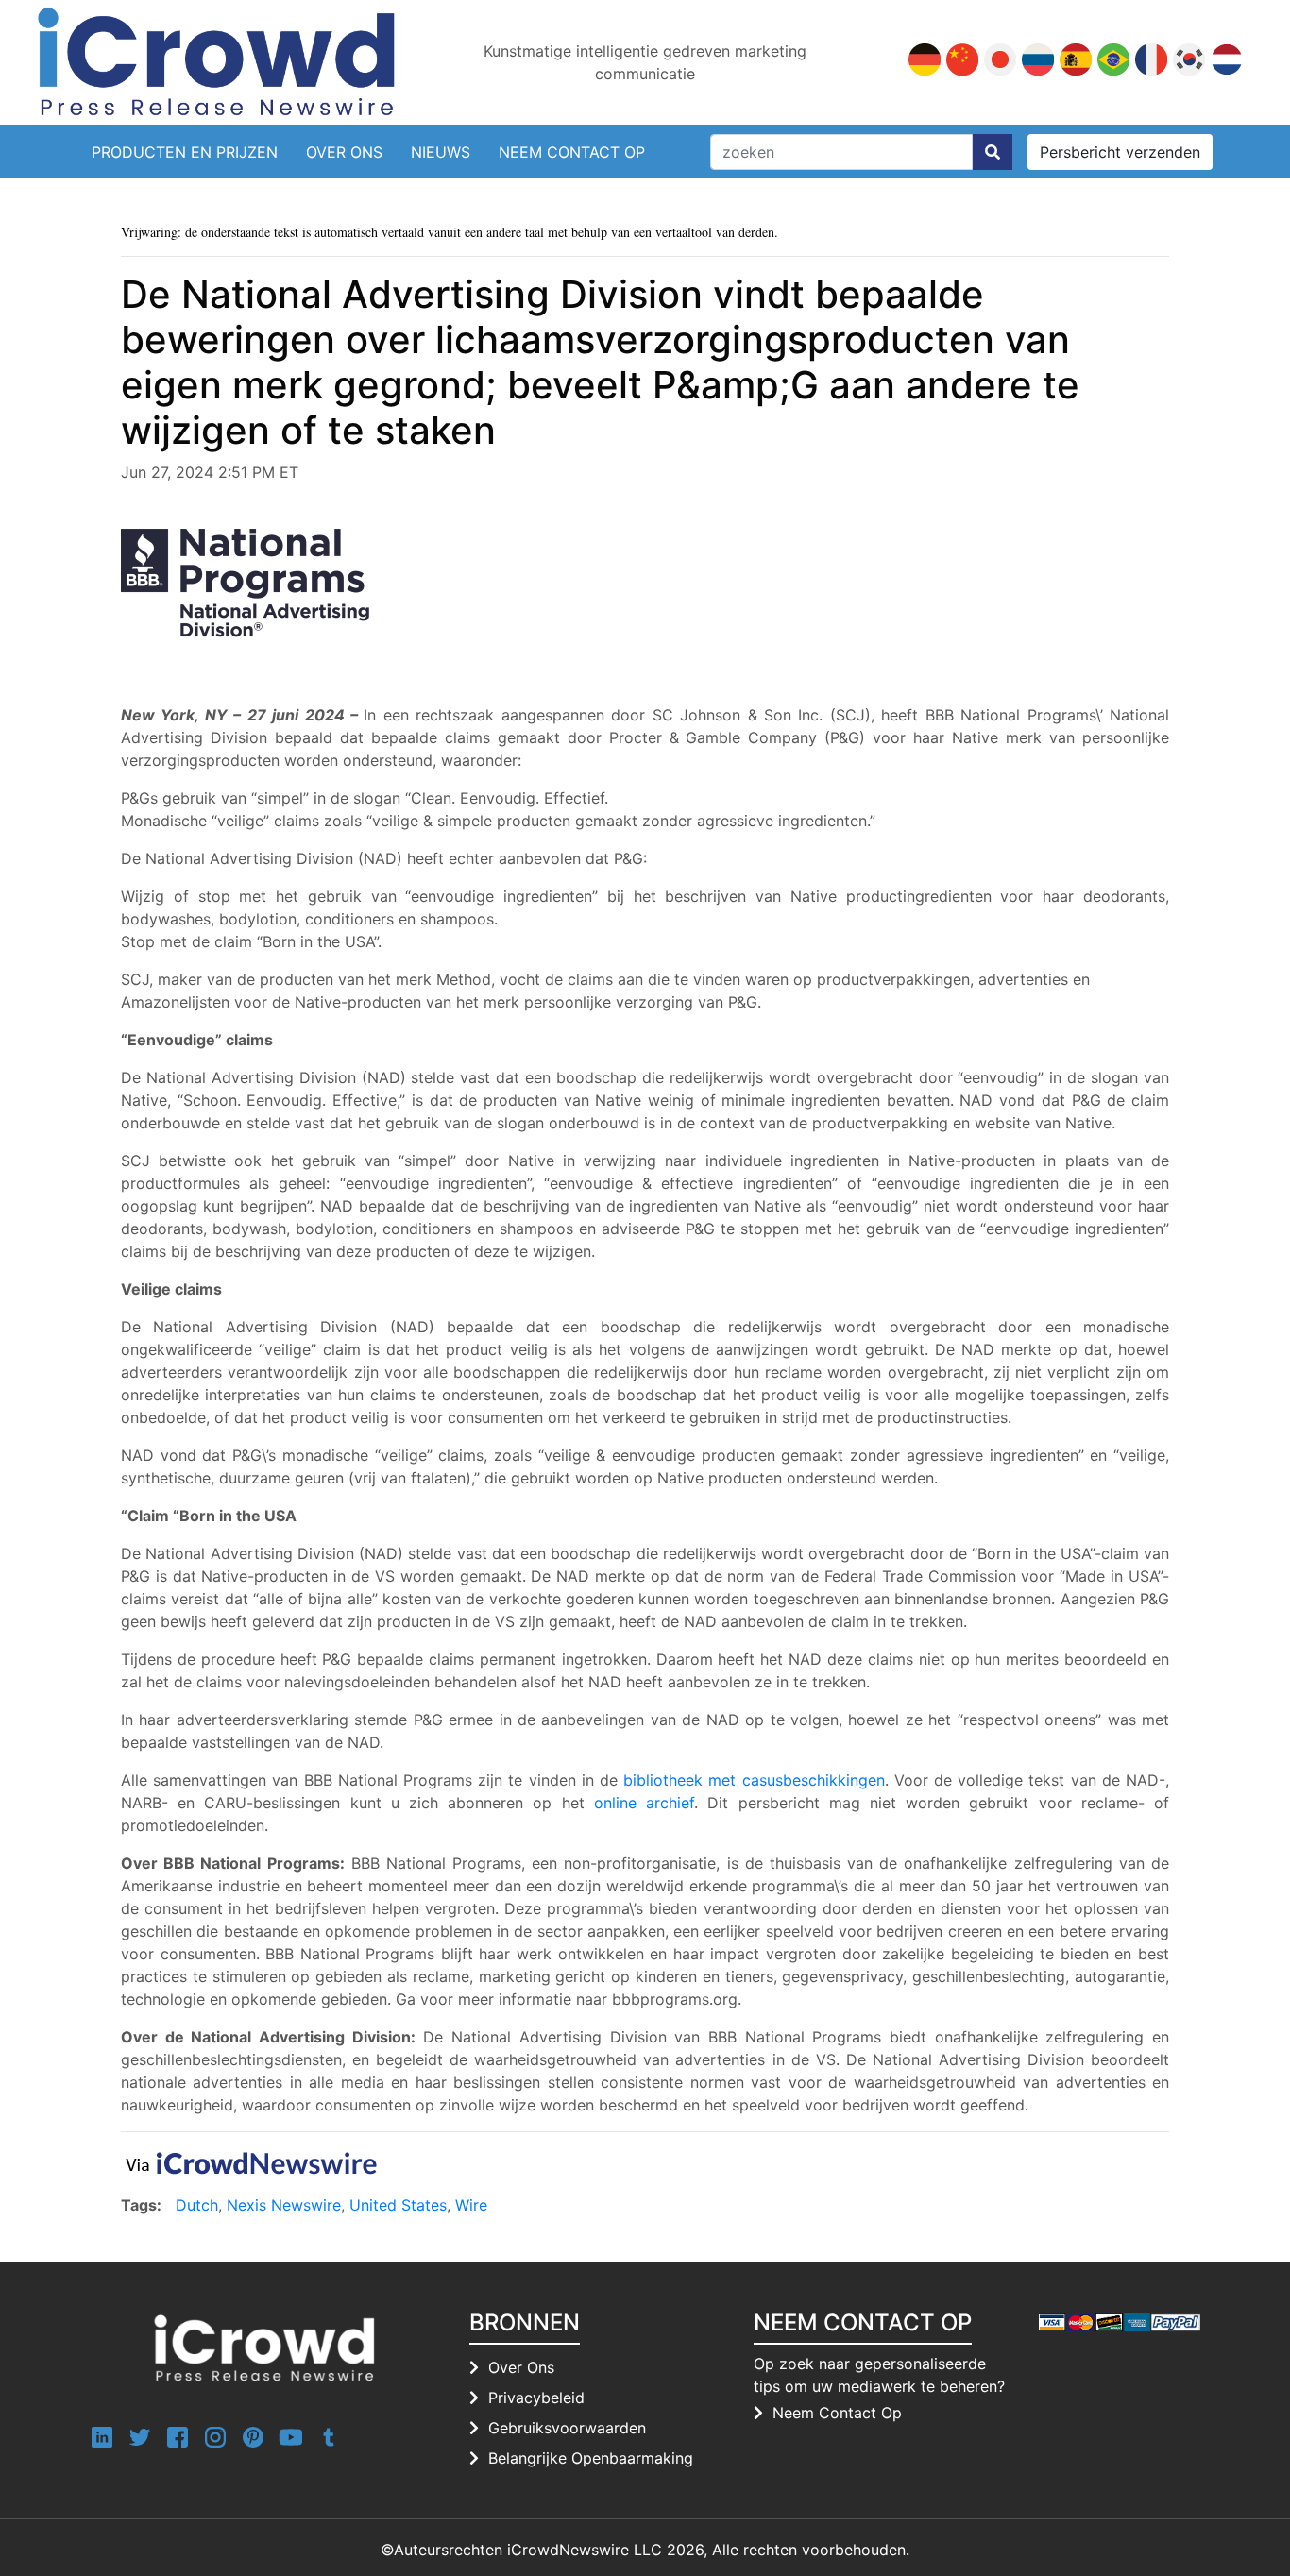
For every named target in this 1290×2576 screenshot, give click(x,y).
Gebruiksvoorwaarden (567, 2428)
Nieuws (441, 152)
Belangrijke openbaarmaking (591, 2458)
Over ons (521, 2367)
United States (398, 2205)
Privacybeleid (536, 2398)
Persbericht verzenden (1120, 152)
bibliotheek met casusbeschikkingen (754, 1780)
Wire (471, 2205)
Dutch (197, 2205)
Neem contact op (572, 152)
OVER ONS (344, 152)
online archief (644, 1803)
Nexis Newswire (284, 2205)
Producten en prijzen (185, 152)
